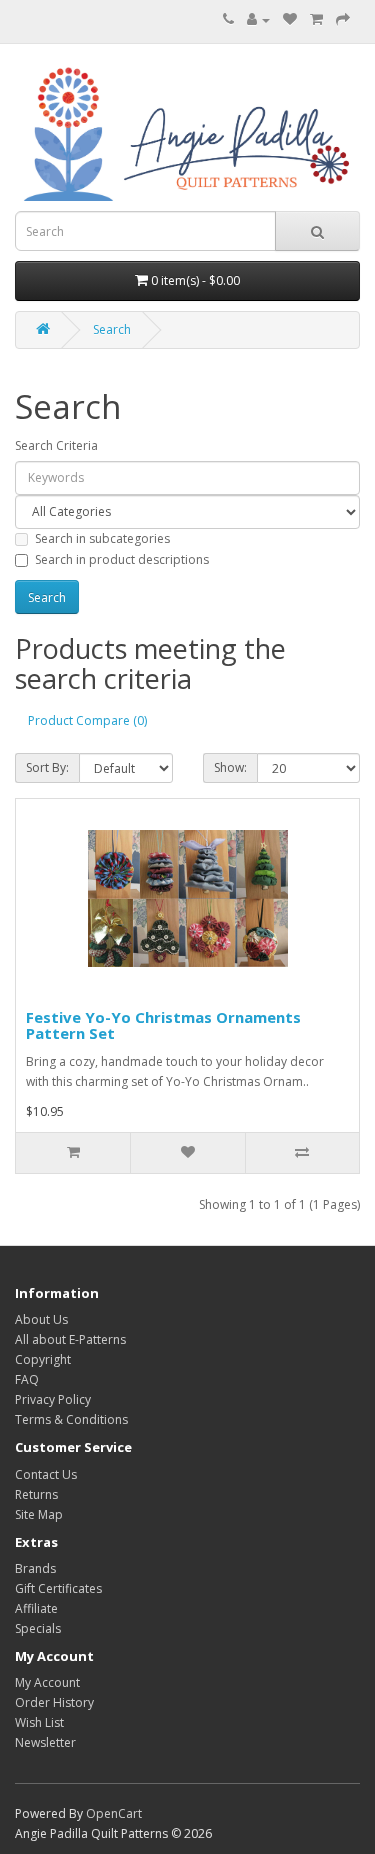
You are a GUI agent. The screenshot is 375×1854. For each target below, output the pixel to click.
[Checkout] (343, 19)
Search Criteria (56, 445)
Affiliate (36, 1608)
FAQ (27, 1379)
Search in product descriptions (122, 559)
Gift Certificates (58, 1588)
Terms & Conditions (71, 1419)
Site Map (39, 1514)
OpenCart (114, 1813)
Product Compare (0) (87, 720)
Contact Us (46, 1474)
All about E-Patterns (70, 1339)
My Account (47, 1682)
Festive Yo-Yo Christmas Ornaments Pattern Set (163, 1025)
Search (112, 329)
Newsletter (45, 1742)
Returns (36, 1494)
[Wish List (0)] (290, 19)
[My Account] (258, 19)
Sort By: (47, 767)
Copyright (43, 1359)
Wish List (39, 1722)
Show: (230, 767)
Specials (38, 1628)
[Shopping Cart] (316, 19)
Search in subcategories (102, 538)
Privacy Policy (53, 1399)
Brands (35, 1568)
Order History (54, 1702)
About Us (41, 1319)
